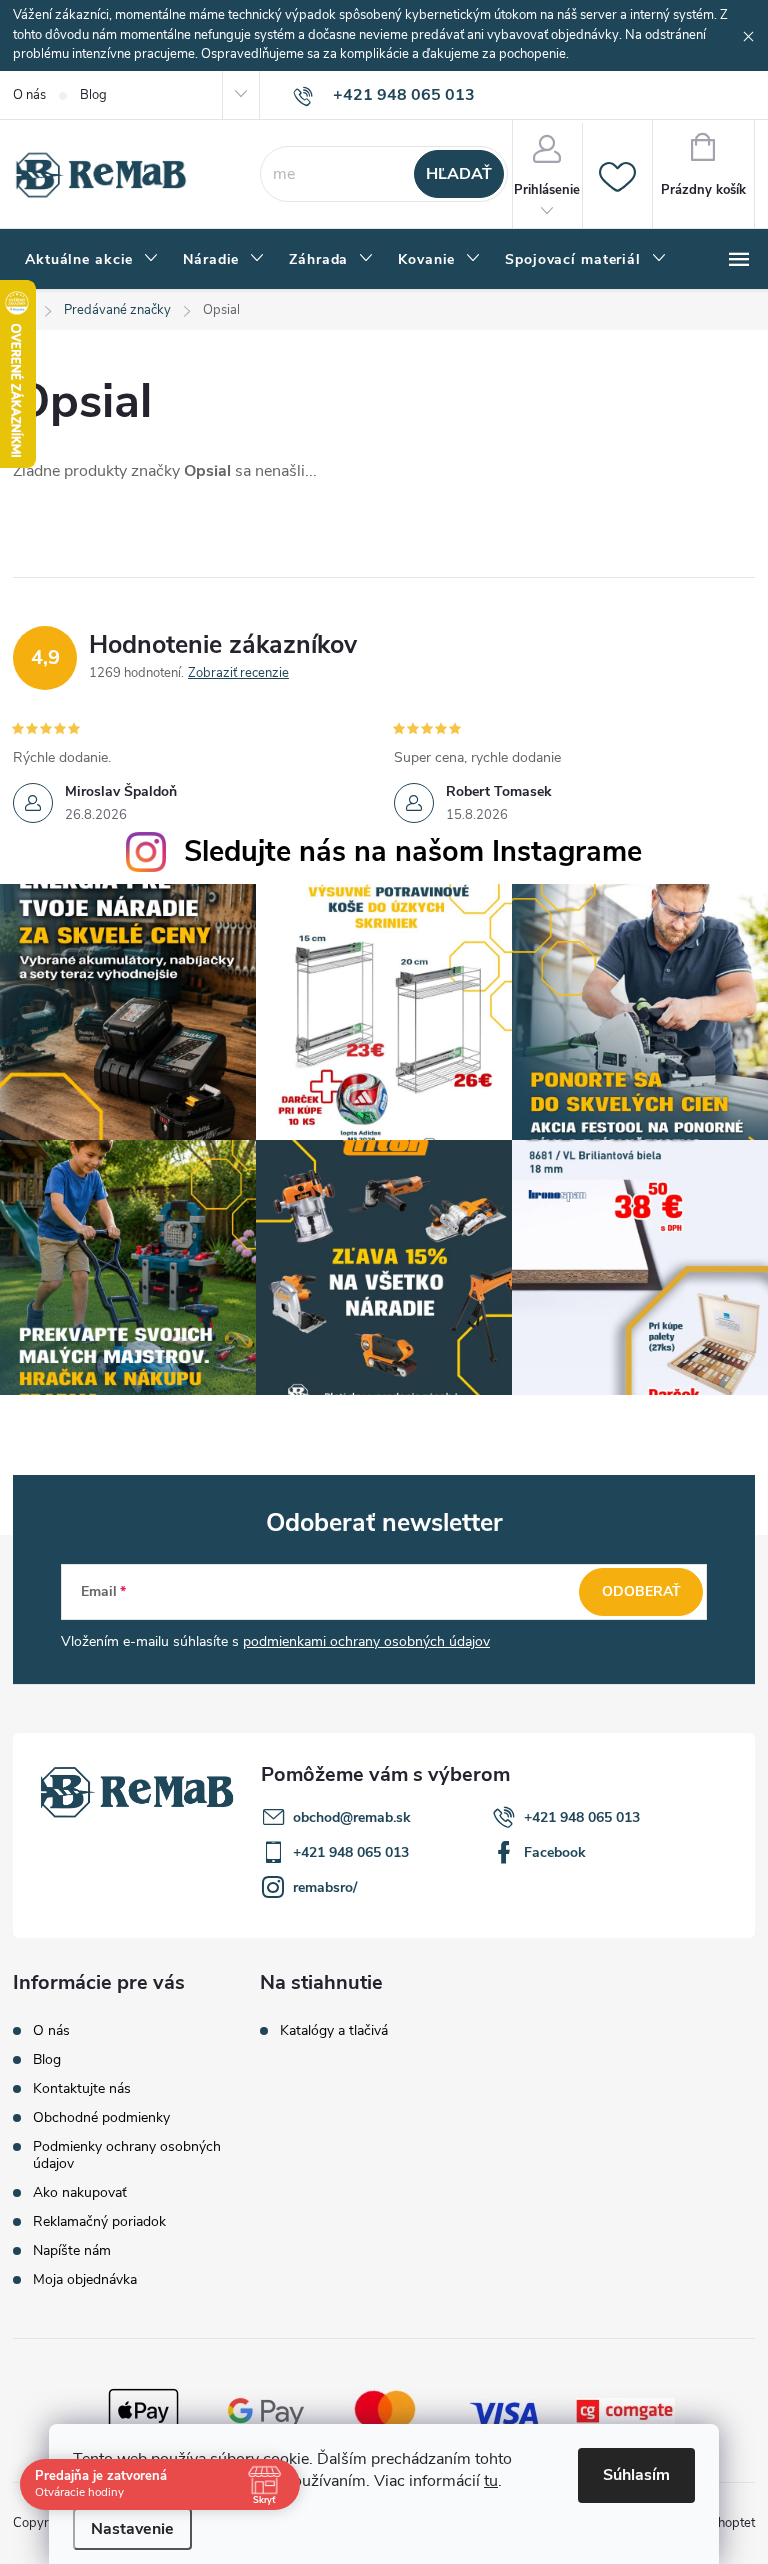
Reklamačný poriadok (99, 2221)
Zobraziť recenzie (238, 673)
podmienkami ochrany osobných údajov (366, 1641)
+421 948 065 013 (582, 1817)
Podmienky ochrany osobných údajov (127, 2155)
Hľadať (459, 174)
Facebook (555, 1852)
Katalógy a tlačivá (334, 2031)
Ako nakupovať (80, 2192)
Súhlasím (636, 2475)
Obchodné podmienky (101, 2117)
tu (491, 2481)
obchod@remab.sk (352, 1817)
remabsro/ (325, 1887)
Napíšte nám (72, 2250)
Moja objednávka (85, 2279)
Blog (93, 95)
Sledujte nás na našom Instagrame (413, 851)
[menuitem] (92, 260)
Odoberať (641, 1591)
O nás (29, 95)
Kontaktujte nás (82, 2088)
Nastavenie (132, 2529)
